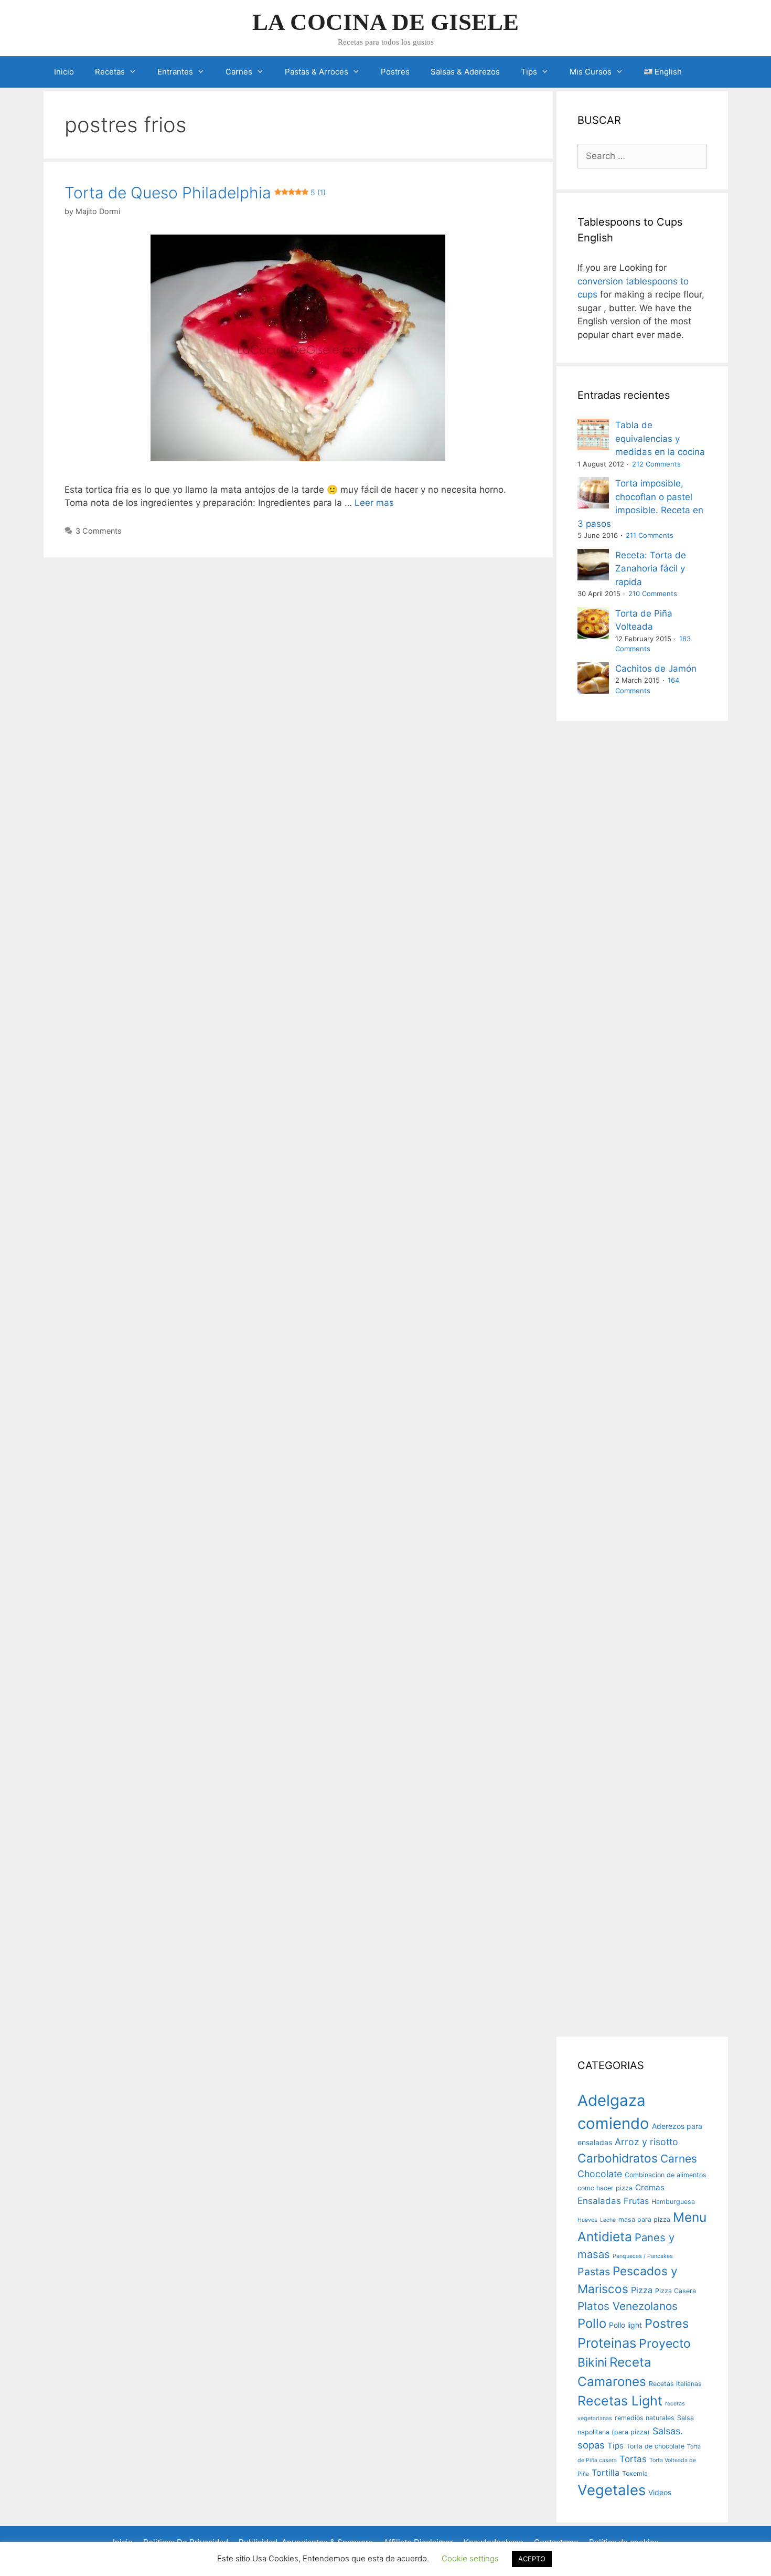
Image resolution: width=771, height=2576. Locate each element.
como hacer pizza (605, 2188)
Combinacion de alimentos (666, 2175)
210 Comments (653, 593)
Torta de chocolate (655, 2446)
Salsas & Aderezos (465, 72)
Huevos (587, 2220)
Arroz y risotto (646, 2142)
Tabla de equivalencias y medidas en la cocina (660, 438)
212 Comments (656, 464)
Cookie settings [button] (470, 2558)
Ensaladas (599, 2201)
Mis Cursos (591, 72)
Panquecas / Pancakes (643, 2256)
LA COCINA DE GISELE (385, 22)
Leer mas (374, 503)
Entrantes (175, 72)
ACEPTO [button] (532, 2559)
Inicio (64, 72)
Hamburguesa (673, 2202)
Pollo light (625, 2325)
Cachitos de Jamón (656, 669)
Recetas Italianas (675, 2384)
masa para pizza (644, 2219)
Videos (660, 2492)
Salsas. (668, 2431)
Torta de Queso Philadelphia (195, 193)
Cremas (650, 2187)
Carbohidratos (618, 2158)
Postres (395, 72)
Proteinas (607, 2343)
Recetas (110, 72)
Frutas (636, 2201)
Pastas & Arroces (317, 72)
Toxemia (635, 2473)
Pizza (642, 2290)
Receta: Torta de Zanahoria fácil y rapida (651, 569)
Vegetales (612, 2490)
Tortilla (606, 2473)
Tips (529, 72)
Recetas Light (620, 2401)
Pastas (594, 2272)
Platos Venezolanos (628, 2306)
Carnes (239, 72)
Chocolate (600, 2174)
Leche (608, 2220)
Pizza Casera (676, 2291)
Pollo (592, 2323)
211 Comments (650, 535)
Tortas (633, 2459)
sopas (591, 2445)
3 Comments (99, 531)
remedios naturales (645, 2418)
